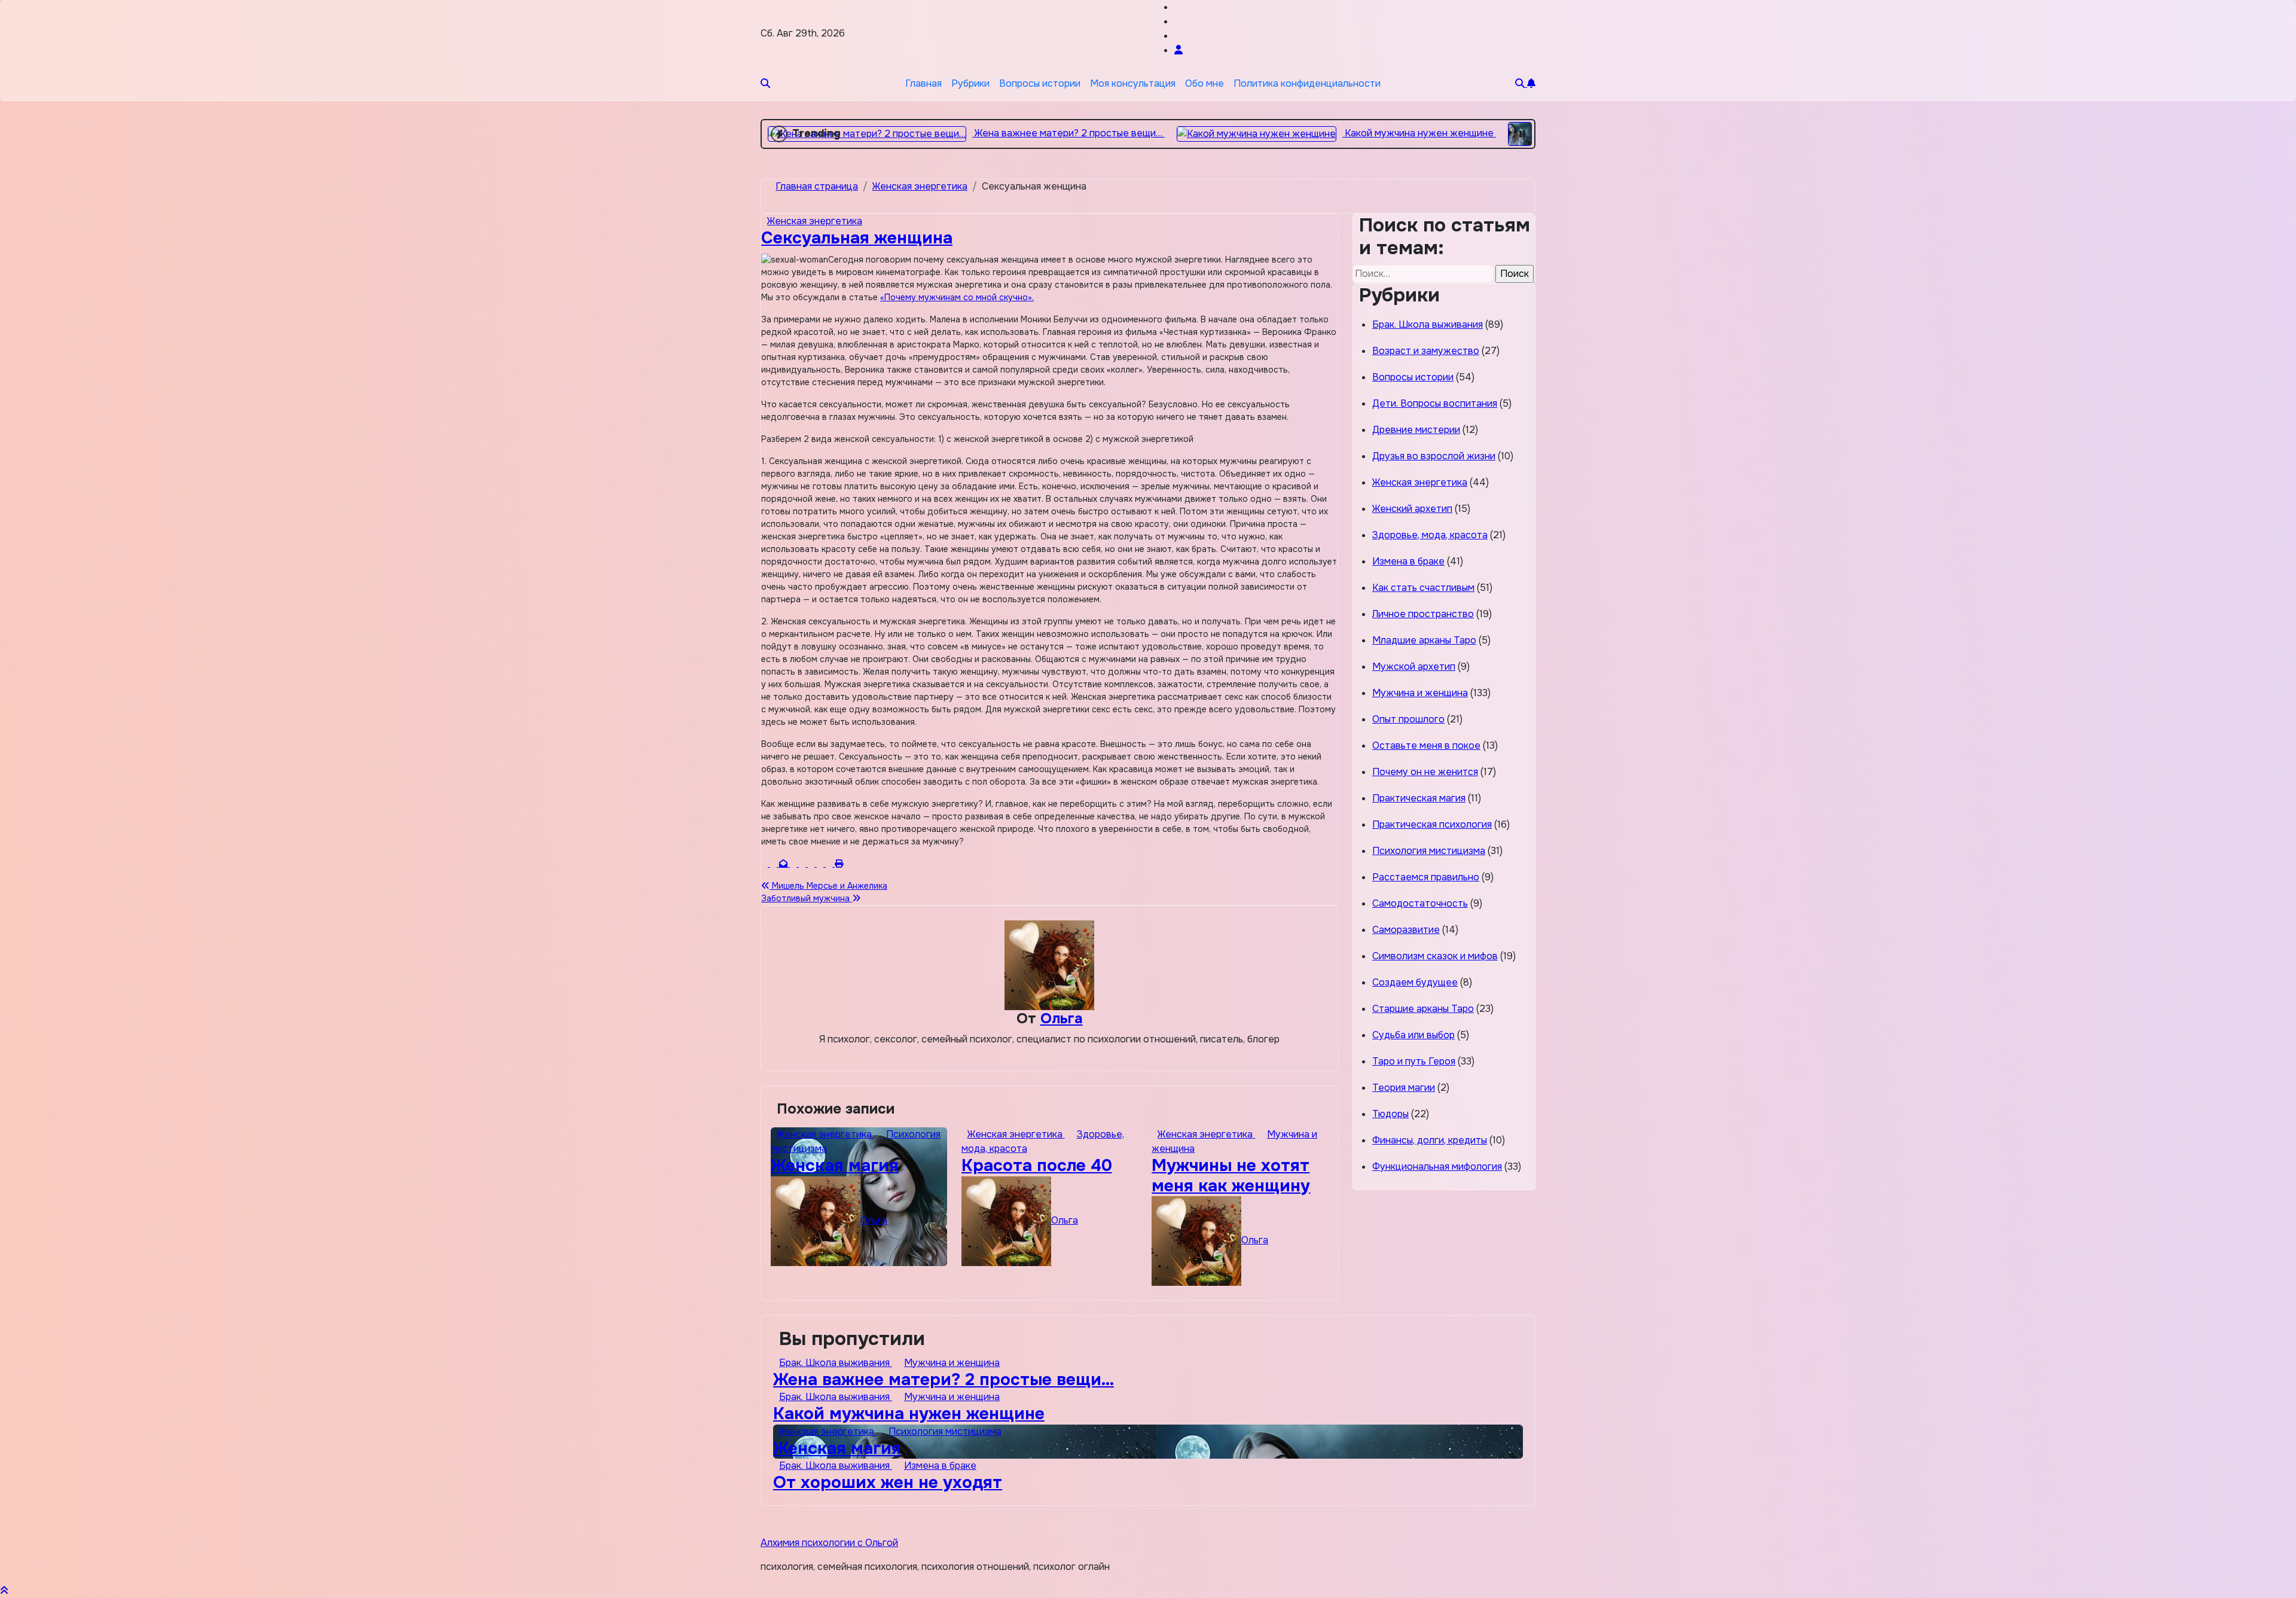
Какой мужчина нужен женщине (909, 1414)
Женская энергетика (815, 221)
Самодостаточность (1420, 903)
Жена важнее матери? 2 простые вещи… (944, 1380)
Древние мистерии (1416, 430)
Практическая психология (1432, 824)
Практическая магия (1419, 798)
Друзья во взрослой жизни (1434, 456)
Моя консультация (1133, 83)
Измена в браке (1408, 561)
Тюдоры (1390, 1114)
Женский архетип (1412, 509)
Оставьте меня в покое (1426, 745)
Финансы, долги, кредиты (1430, 1140)
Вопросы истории (1040, 83)
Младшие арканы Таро (1424, 640)
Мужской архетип (1414, 667)
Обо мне (1205, 83)
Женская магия (835, 1166)
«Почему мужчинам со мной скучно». (957, 297)
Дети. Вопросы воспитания (1435, 403)
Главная (923, 83)
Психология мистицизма (1429, 851)
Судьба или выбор (1413, 1035)
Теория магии (1404, 1088)
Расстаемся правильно (1426, 877)
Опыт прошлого (1408, 719)
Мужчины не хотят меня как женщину (1231, 1176)
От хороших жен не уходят (888, 1483)
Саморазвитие (1406, 930)
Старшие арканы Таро (1423, 1009)
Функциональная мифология (1437, 1167)
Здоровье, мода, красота (1430, 535)
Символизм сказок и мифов (1435, 956)
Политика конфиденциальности (1307, 83)
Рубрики (970, 83)
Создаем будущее (1415, 982)
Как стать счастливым (1423, 588)
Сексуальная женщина (857, 238)
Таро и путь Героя (1414, 1061)
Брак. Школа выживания (1428, 324)
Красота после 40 (1037, 1166)
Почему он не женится (1425, 772)
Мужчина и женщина (1420, 693)
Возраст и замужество (1426, 351)
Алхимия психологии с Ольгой (829, 1543)
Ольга (1062, 1018)
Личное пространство (1423, 614)
